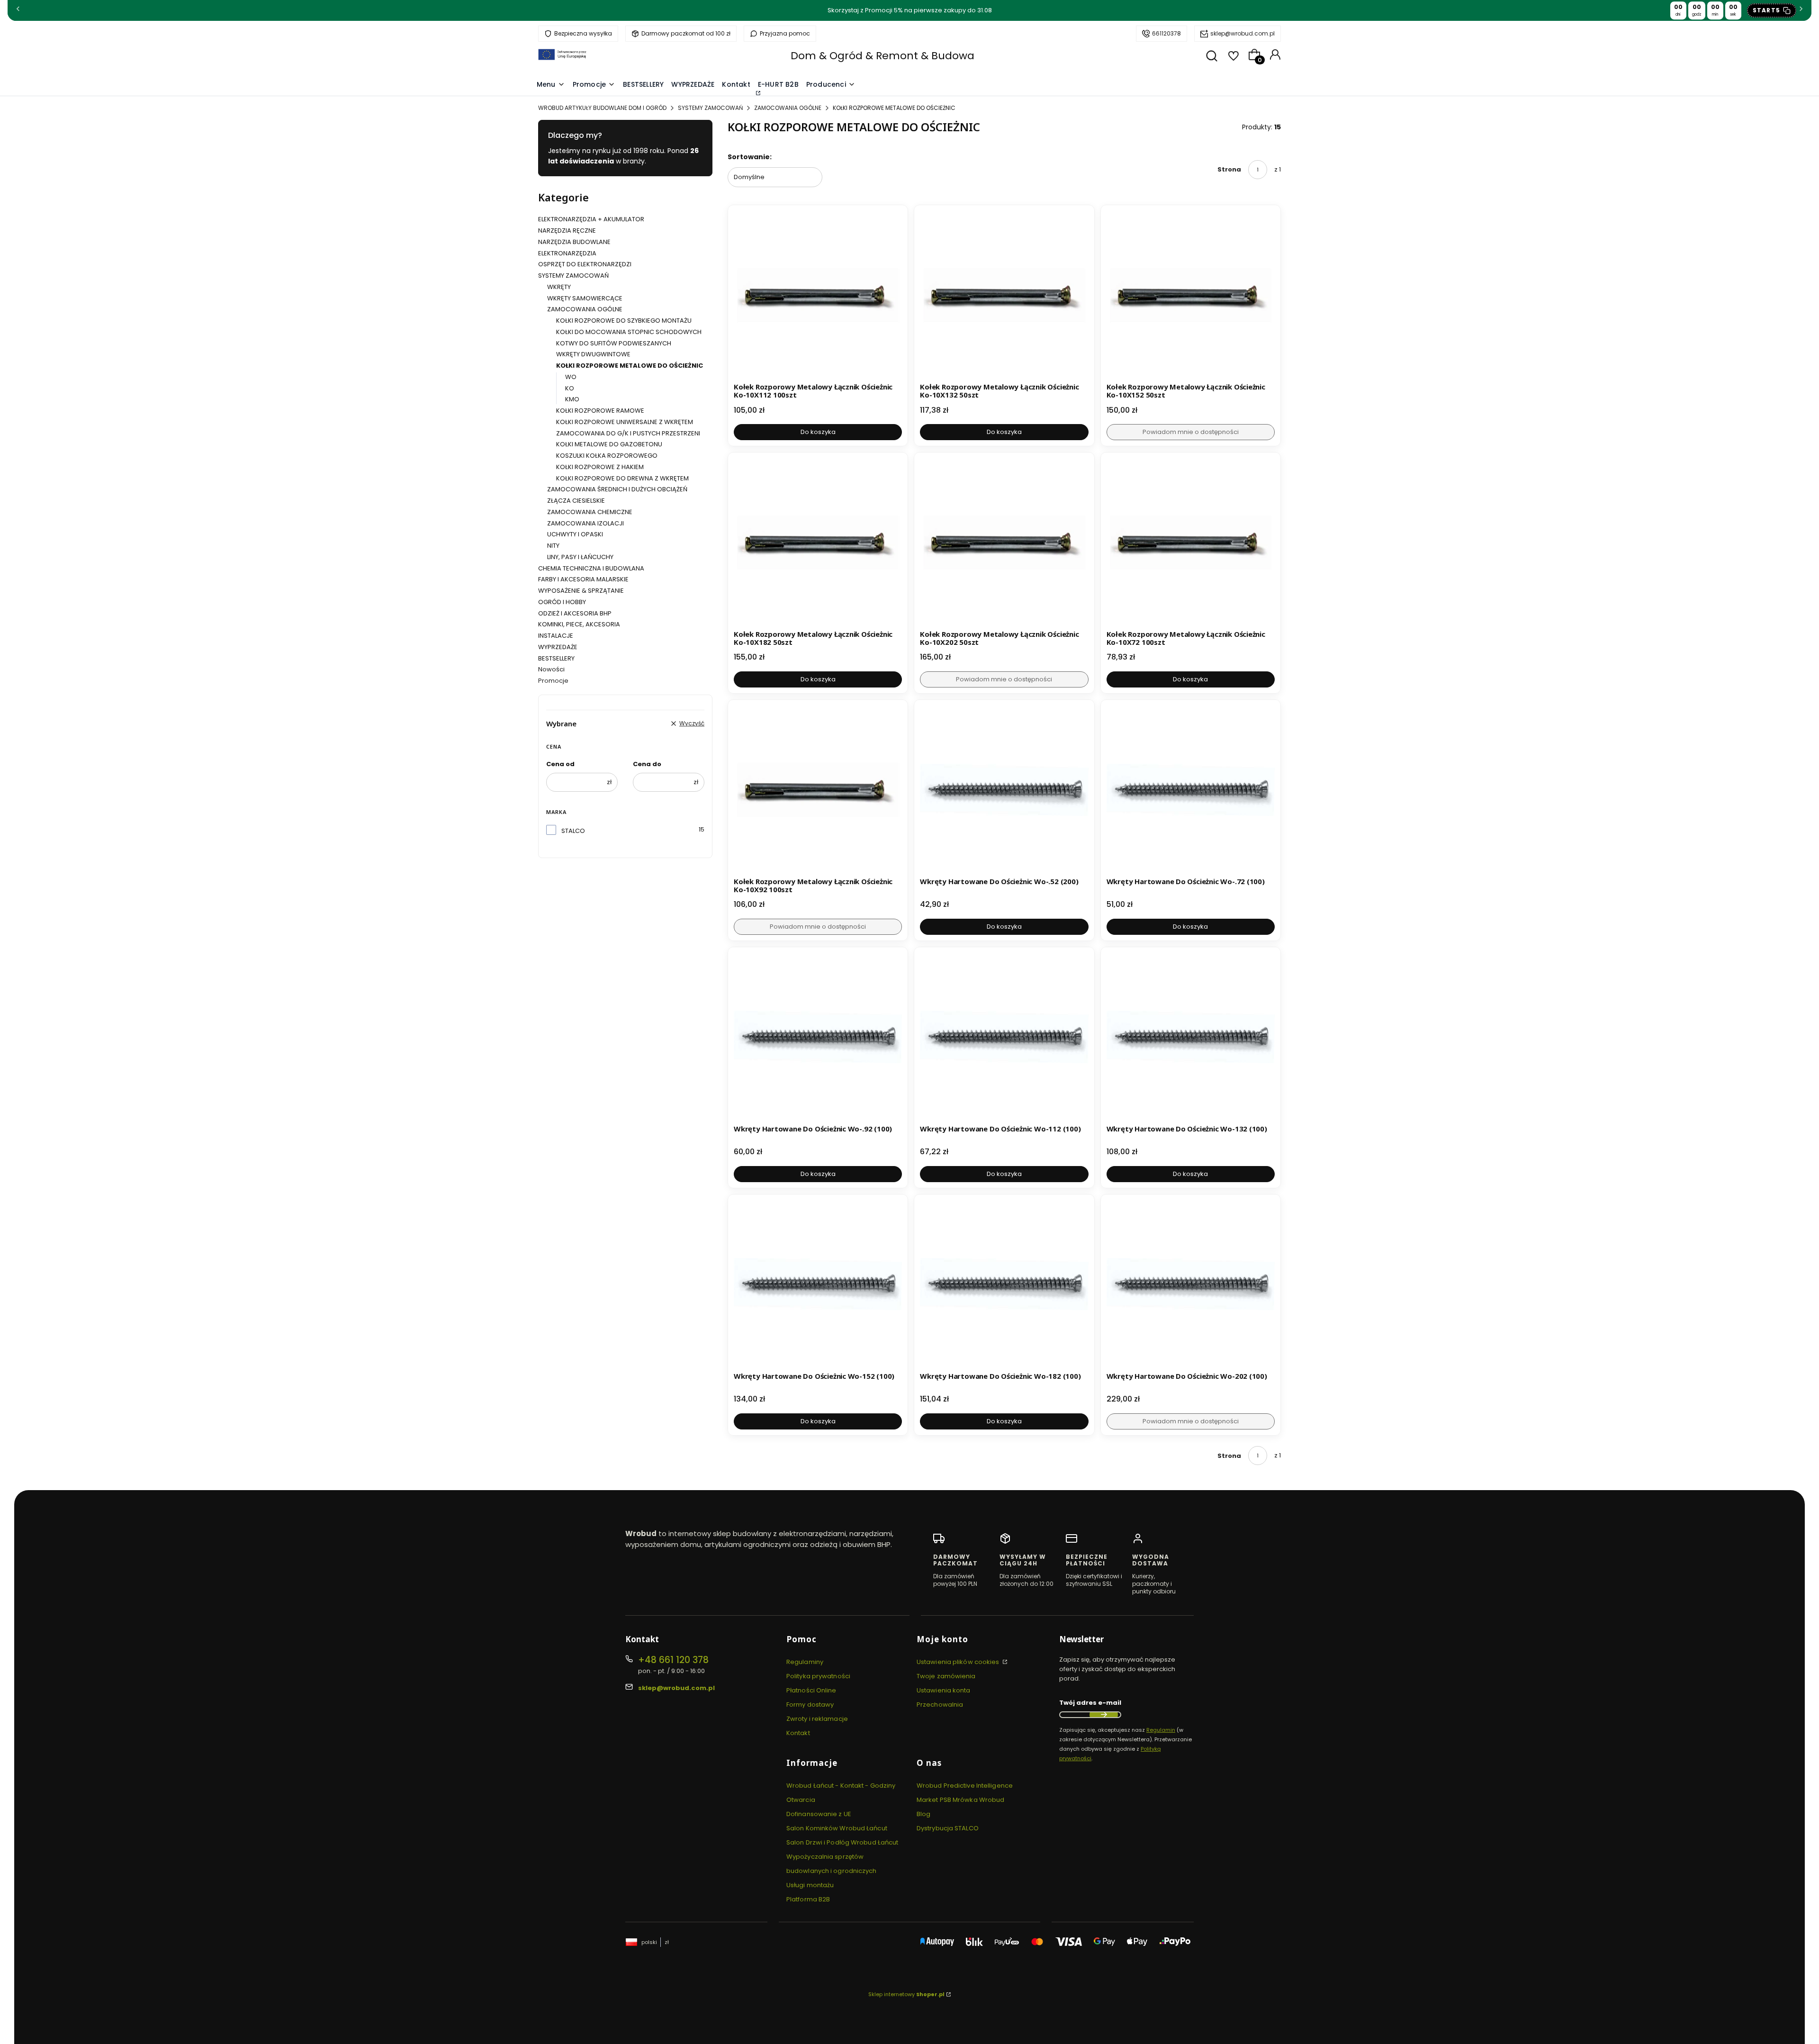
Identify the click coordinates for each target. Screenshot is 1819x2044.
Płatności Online (811, 1690)
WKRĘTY (559, 287)
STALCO (573, 831)
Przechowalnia (940, 1705)
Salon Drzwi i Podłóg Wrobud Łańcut (842, 1842)
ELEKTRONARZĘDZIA (567, 253)
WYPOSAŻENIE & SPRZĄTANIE (581, 591)
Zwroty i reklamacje (817, 1719)
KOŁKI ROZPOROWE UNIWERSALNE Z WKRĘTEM (625, 422)
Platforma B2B (808, 1899)
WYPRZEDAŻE (558, 647)
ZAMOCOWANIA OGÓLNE (788, 108)
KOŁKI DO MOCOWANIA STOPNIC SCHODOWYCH (629, 332)
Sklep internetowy (906, 1994)
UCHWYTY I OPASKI (575, 534)
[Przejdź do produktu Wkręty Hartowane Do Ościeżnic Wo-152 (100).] (818, 1284)
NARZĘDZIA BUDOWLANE (574, 242)
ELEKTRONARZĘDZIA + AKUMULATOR (591, 219)
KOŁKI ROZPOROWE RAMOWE (600, 411)
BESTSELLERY (556, 658)
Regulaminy (805, 1662)
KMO (572, 399)
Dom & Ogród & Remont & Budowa (882, 56)
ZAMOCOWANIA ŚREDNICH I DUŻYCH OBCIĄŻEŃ (617, 489)
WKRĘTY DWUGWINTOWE (593, 354)
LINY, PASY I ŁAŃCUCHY (580, 557)
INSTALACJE (556, 636)
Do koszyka (818, 432)
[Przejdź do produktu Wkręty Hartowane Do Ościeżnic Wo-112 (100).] (1004, 1037)
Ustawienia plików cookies (959, 1662)
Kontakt (798, 1733)
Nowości (551, 669)
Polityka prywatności (818, 1676)
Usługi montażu (810, 1885)
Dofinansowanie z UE (819, 1814)
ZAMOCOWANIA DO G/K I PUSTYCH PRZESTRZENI (628, 433)
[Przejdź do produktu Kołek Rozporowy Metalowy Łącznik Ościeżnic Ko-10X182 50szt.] (818, 542)
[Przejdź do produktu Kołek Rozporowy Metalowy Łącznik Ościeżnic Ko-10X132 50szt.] (1004, 295)
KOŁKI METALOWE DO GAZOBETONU (609, 444)
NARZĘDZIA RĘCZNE (567, 231)
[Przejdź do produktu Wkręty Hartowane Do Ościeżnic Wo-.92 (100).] (818, 1037)
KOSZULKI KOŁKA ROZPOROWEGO (607, 456)
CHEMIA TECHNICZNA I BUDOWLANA (591, 568)
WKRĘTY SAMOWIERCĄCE (585, 298)
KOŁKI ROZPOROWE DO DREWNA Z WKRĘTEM (622, 478)
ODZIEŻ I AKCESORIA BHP (575, 613)
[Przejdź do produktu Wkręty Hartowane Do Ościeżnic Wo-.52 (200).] (1004, 790)
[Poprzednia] (18, 11)
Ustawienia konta (944, 1690)
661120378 (1166, 33)
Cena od (560, 764)
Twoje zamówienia (946, 1676)
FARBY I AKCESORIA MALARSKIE (583, 579)
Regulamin (1161, 1730)
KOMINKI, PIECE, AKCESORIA (579, 624)
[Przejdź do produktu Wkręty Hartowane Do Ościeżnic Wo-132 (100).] (1191, 1037)
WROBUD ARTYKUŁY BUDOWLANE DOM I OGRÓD (602, 108)
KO (570, 388)
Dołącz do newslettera (1104, 1715)
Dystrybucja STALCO (948, 1828)
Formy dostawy (810, 1705)
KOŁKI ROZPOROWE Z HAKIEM (600, 467)
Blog (923, 1814)
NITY (553, 546)
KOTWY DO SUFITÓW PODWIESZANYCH (614, 343)
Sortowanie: (750, 157)
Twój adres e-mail (1090, 1703)
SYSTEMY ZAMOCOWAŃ (710, 108)
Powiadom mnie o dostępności (1191, 432)
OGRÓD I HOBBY (562, 602)
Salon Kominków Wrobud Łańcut (837, 1828)
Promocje (553, 681)
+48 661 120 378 (673, 1660)
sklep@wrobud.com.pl (1243, 33)
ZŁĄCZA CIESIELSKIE (576, 501)
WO (571, 377)
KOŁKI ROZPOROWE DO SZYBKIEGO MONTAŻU (624, 321)
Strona (1229, 169)
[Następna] (1801, 11)
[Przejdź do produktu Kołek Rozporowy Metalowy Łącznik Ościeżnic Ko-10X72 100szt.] (1191, 542)
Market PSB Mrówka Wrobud (960, 1800)
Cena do (647, 764)
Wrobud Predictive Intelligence (965, 1786)
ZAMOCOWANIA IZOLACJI (585, 523)
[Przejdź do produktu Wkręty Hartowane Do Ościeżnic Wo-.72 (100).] (1191, 790)
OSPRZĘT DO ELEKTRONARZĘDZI (585, 264)
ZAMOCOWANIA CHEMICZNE (590, 512)
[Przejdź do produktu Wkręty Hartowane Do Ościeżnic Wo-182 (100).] (1004, 1284)
